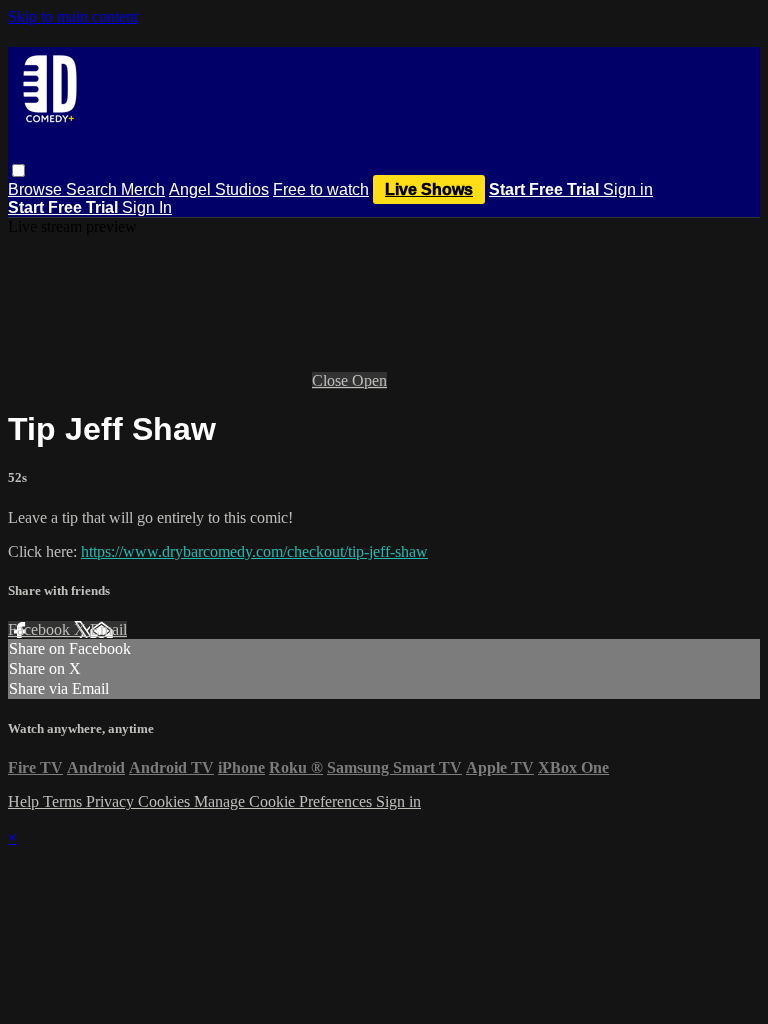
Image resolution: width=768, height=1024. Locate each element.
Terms (64, 801)
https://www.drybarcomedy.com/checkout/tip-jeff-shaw (254, 551)
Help (25, 801)
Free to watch (321, 189)
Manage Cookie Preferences (285, 801)
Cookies (166, 801)
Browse (37, 189)
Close (332, 380)
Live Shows (429, 189)
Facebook (41, 629)
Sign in (628, 189)
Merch (143, 189)
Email (108, 629)
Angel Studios (219, 189)
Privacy (112, 801)
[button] (18, 170)
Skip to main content (73, 16)
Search (93, 189)
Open (369, 380)
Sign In (147, 207)
